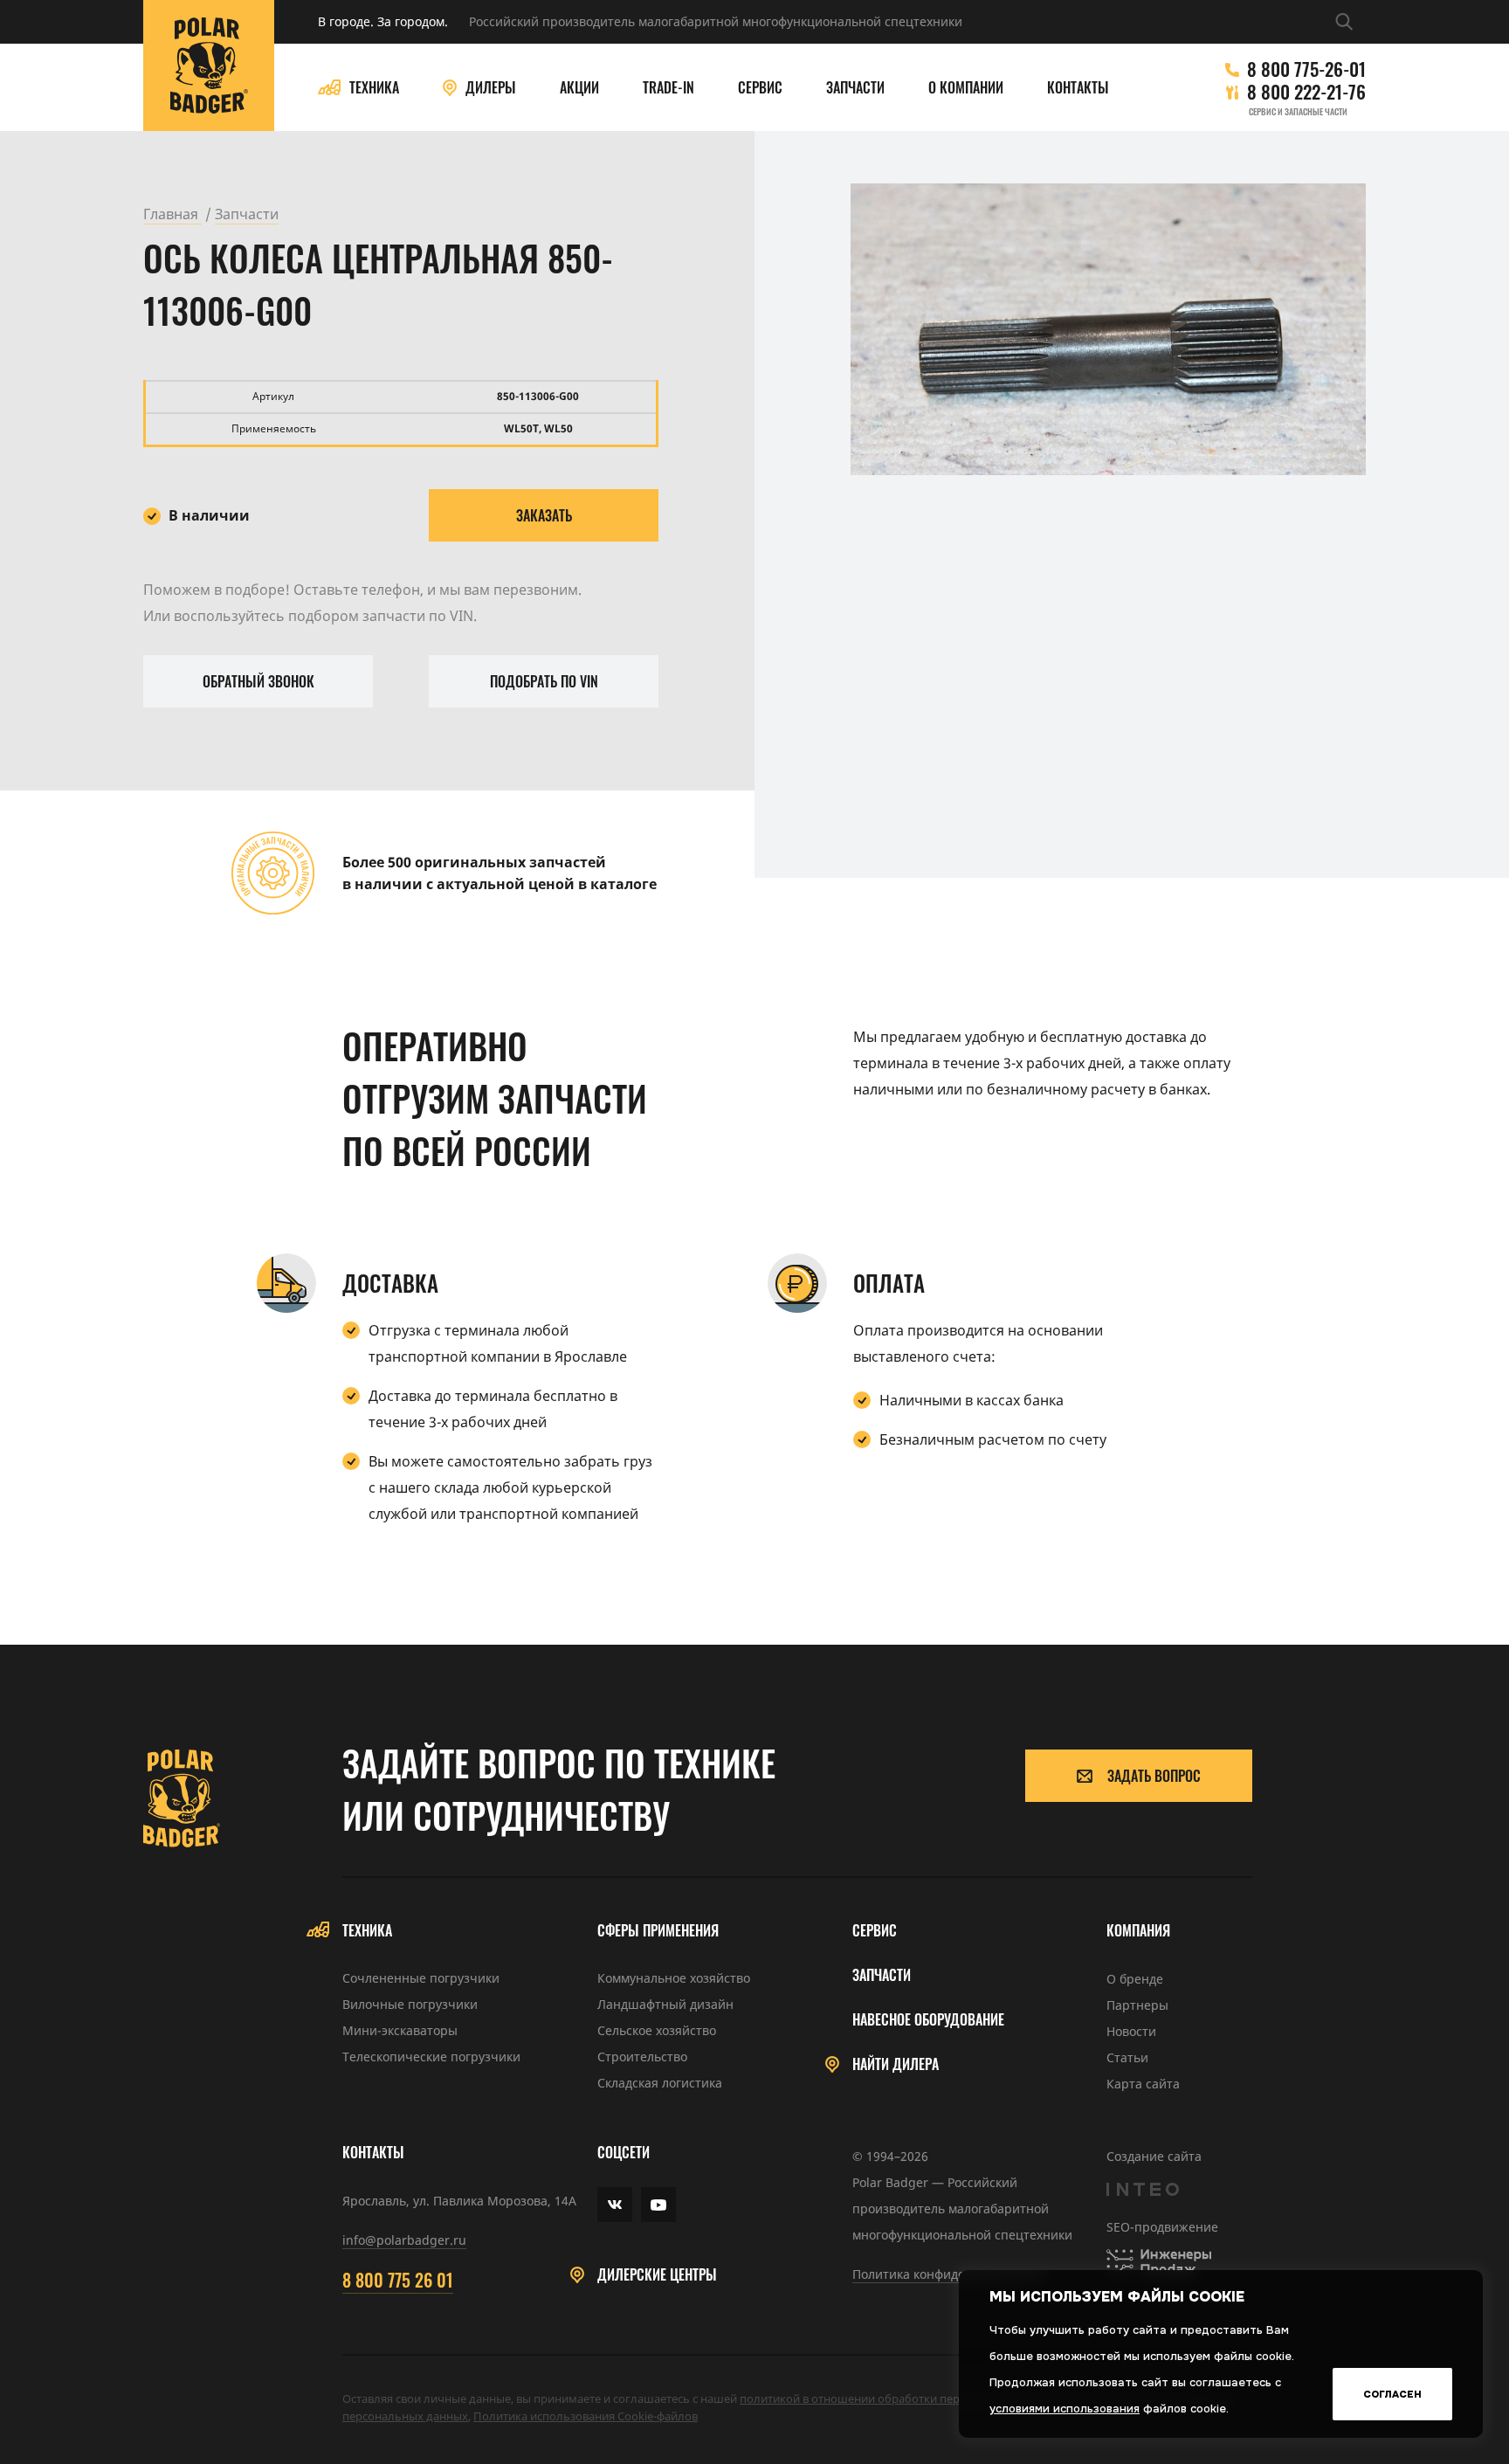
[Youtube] (658, 2205)
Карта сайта (1143, 2084)
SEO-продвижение (1162, 2227)
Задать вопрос (1154, 1776)
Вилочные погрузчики (410, 2004)
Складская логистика (660, 2083)
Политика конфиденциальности (948, 2274)
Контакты (1078, 88)
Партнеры (1137, 2005)
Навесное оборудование (928, 2020)
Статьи (1127, 2057)
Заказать (544, 515)
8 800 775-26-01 (1306, 69)
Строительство (642, 2057)
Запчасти (855, 88)
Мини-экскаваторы (400, 2030)
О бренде (1135, 1979)
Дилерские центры (657, 2275)
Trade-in (668, 88)
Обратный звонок (258, 681)
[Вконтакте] (615, 2205)
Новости (1131, 2031)
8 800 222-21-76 (1306, 92)
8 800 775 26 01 (398, 2280)
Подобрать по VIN (544, 681)
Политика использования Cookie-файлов (586, 2416)
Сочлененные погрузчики (421, 1978)
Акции (579, 88)
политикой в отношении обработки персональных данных (903, 2398)
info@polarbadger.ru (404, 2240)
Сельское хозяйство (657, 2030)
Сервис (760, 88)
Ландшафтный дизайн (665, 2004)
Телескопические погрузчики (431, 2057)
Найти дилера (896, 2064)
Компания (1138, 1931)
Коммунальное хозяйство (674, 1978)
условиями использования (1065, 2409)
